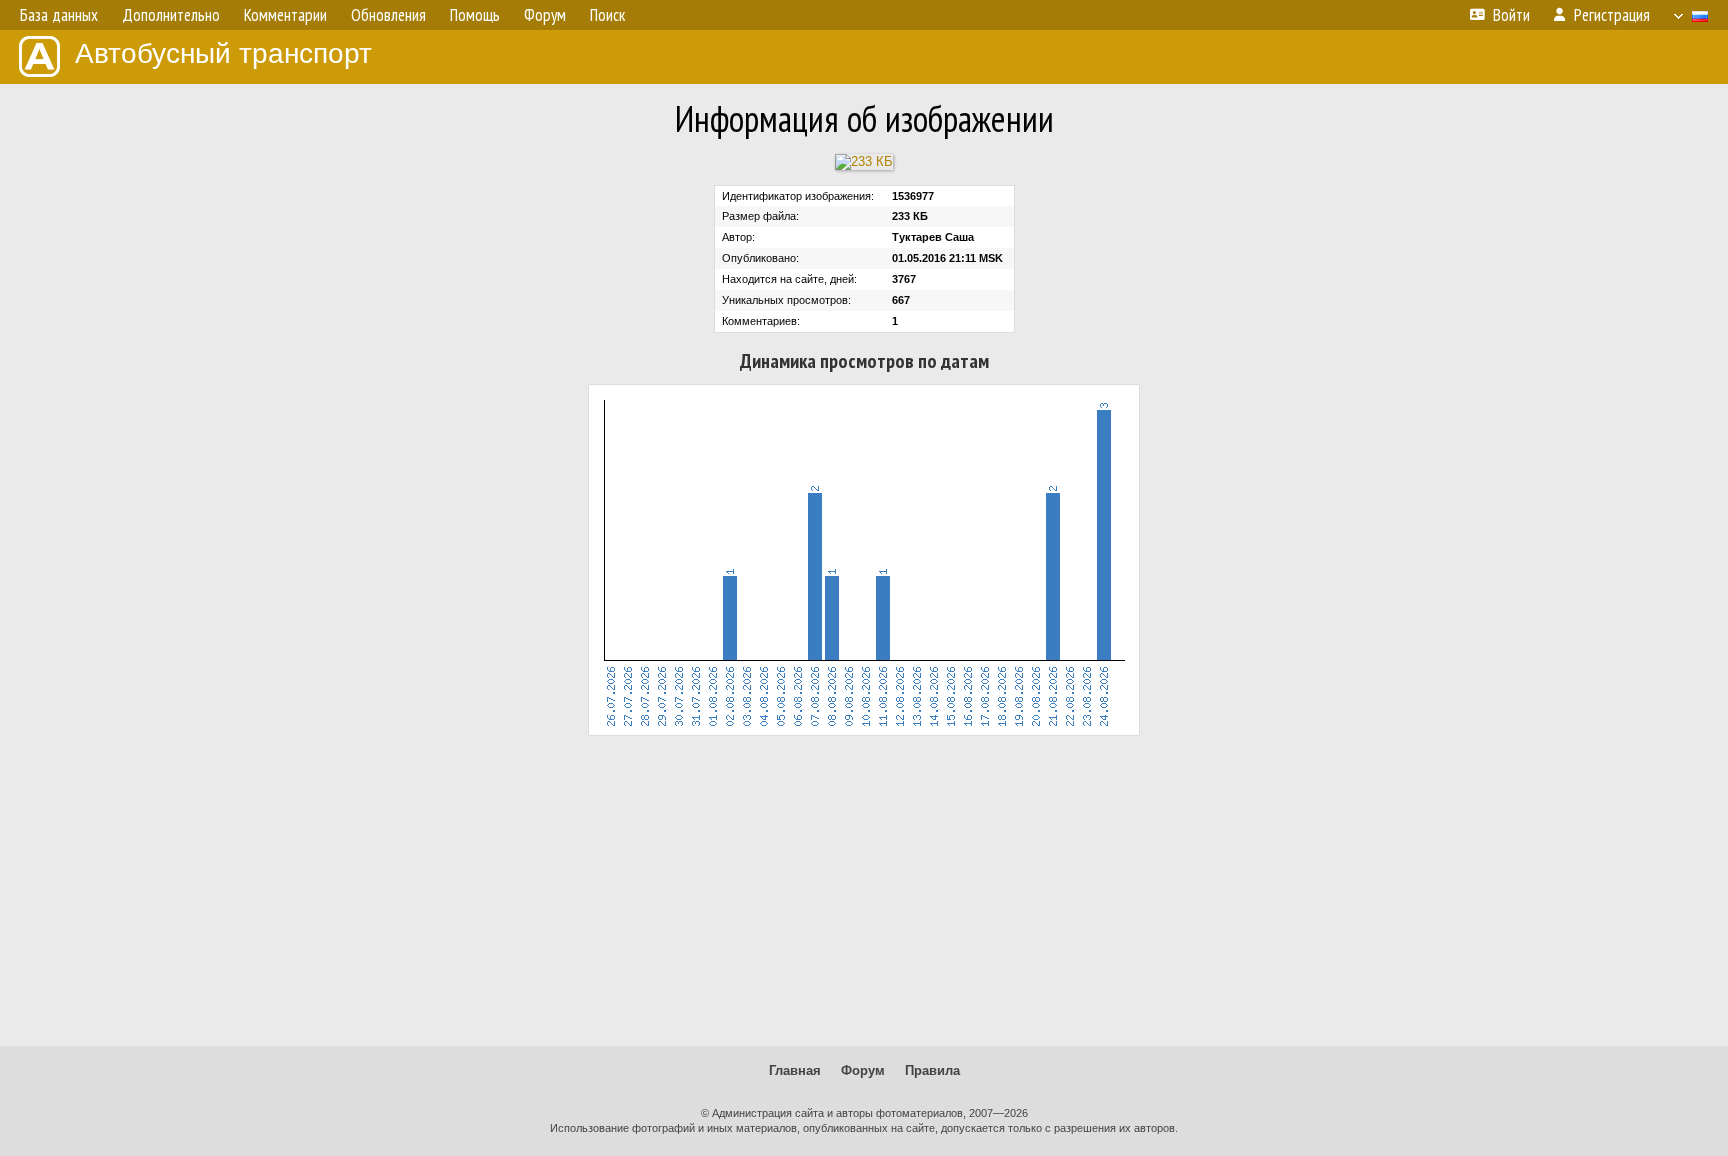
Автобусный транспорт (223, 53)
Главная (795, 1070)
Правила (932, 1070)
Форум (863, 1070)
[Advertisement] (864, 891)
